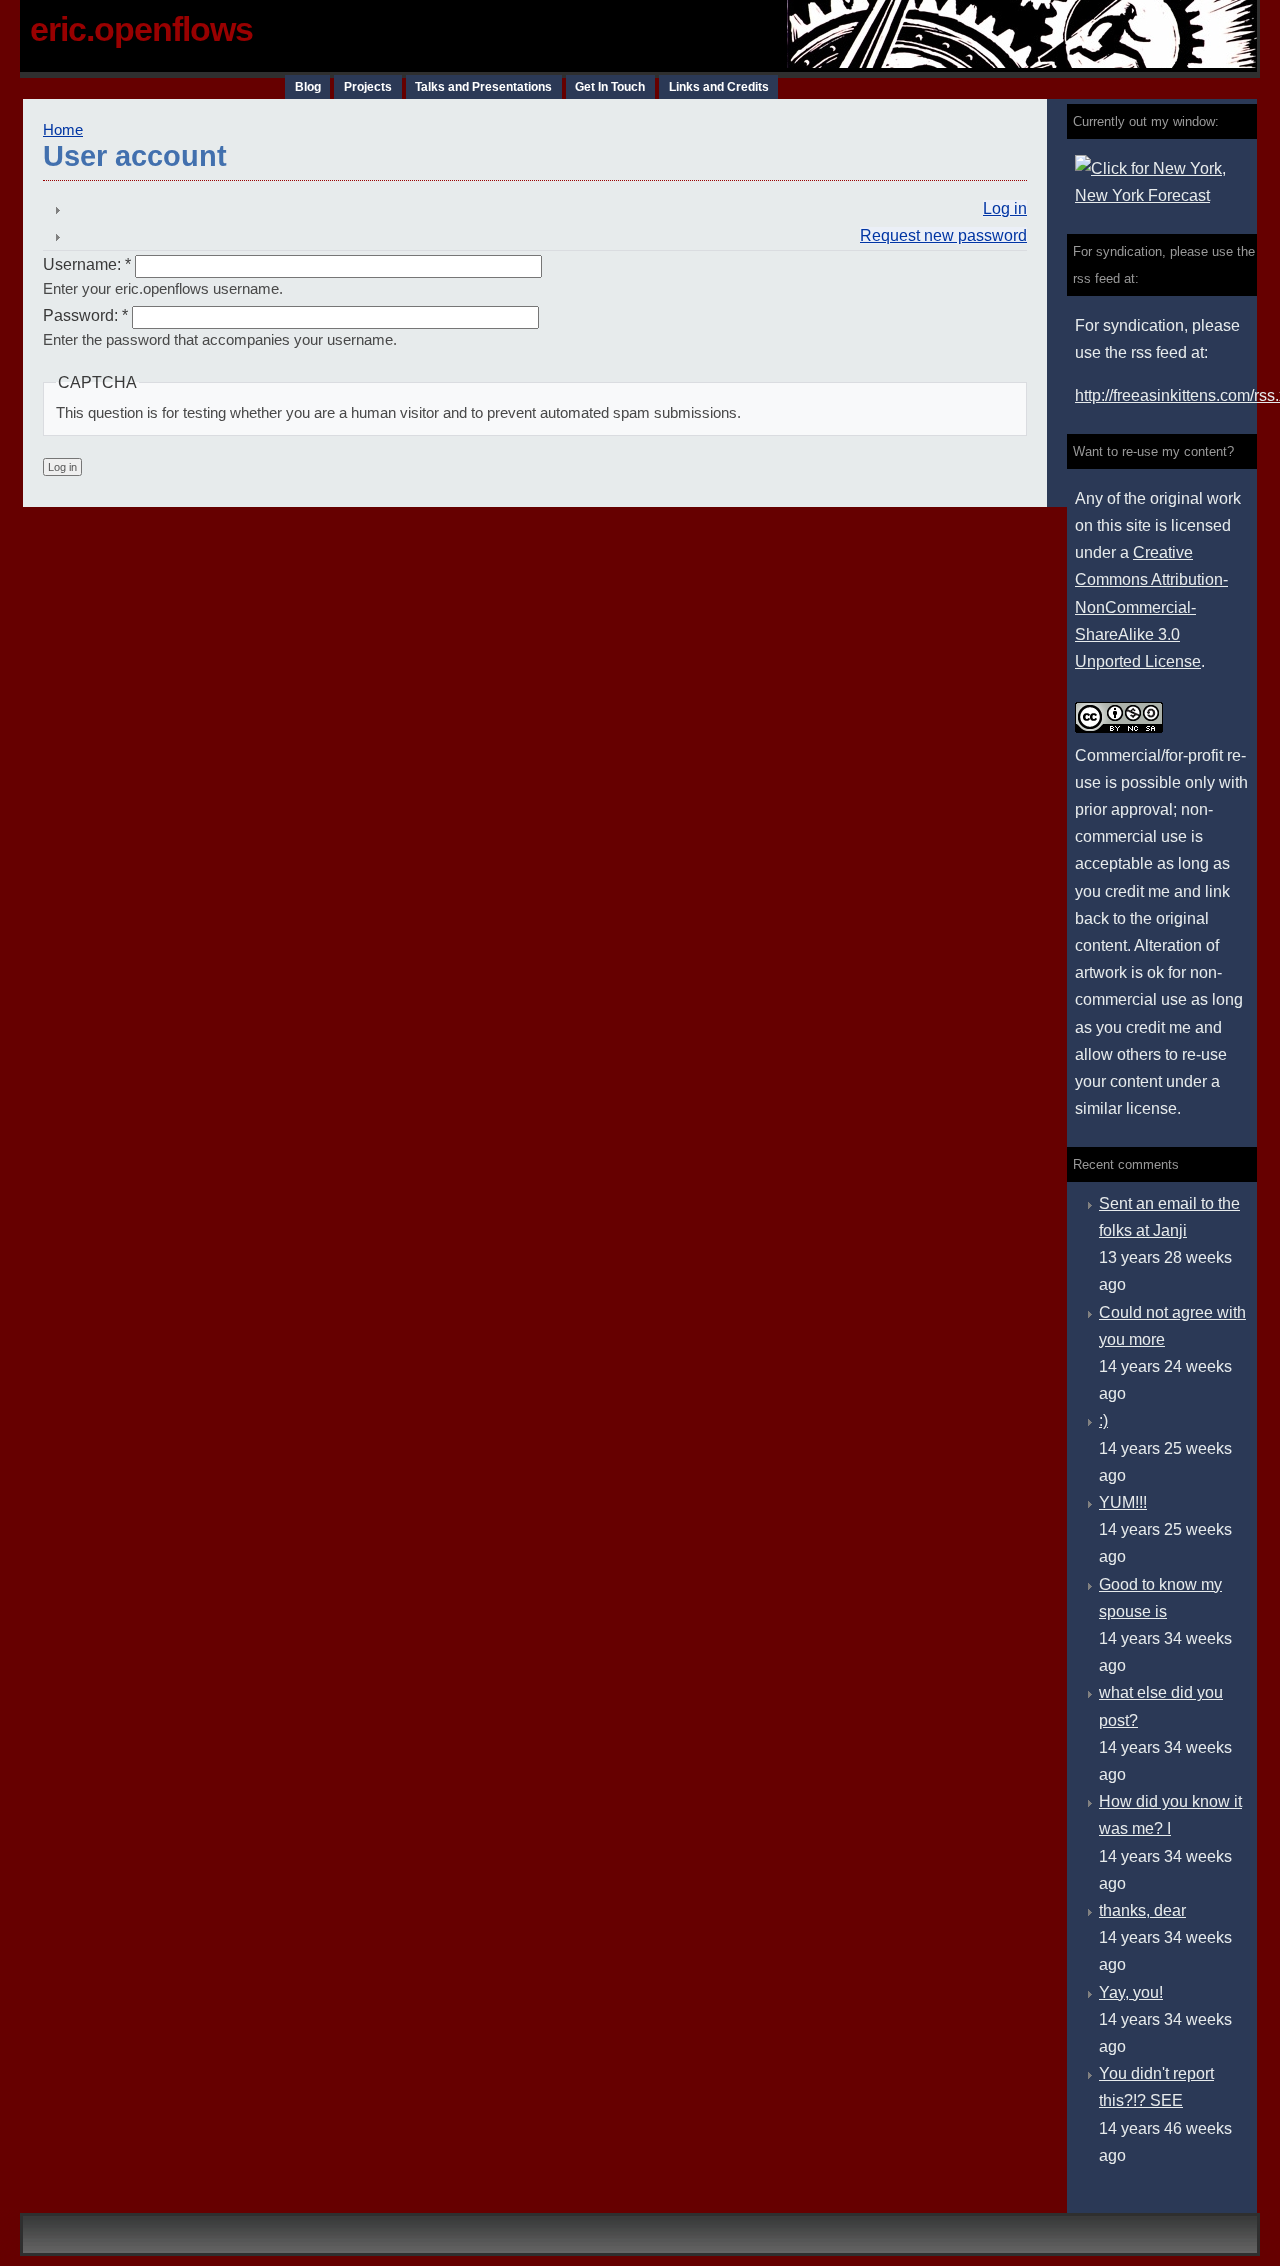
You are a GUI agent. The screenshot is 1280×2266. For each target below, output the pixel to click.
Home (63, 130)
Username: (87, 264)
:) (1103, 1420)
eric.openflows (141, 29)
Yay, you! (1131, 1992)
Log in (1005, 208)
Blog (308, 87)
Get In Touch (610, 87)
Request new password (943, 235)
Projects (368, 87)
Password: (85, 315)
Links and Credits (719, 87)
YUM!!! (1123, 1502)
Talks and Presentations (483, 87)
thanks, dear (1142, 1910)
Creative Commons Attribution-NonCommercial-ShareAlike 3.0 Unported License (1151, 607)
